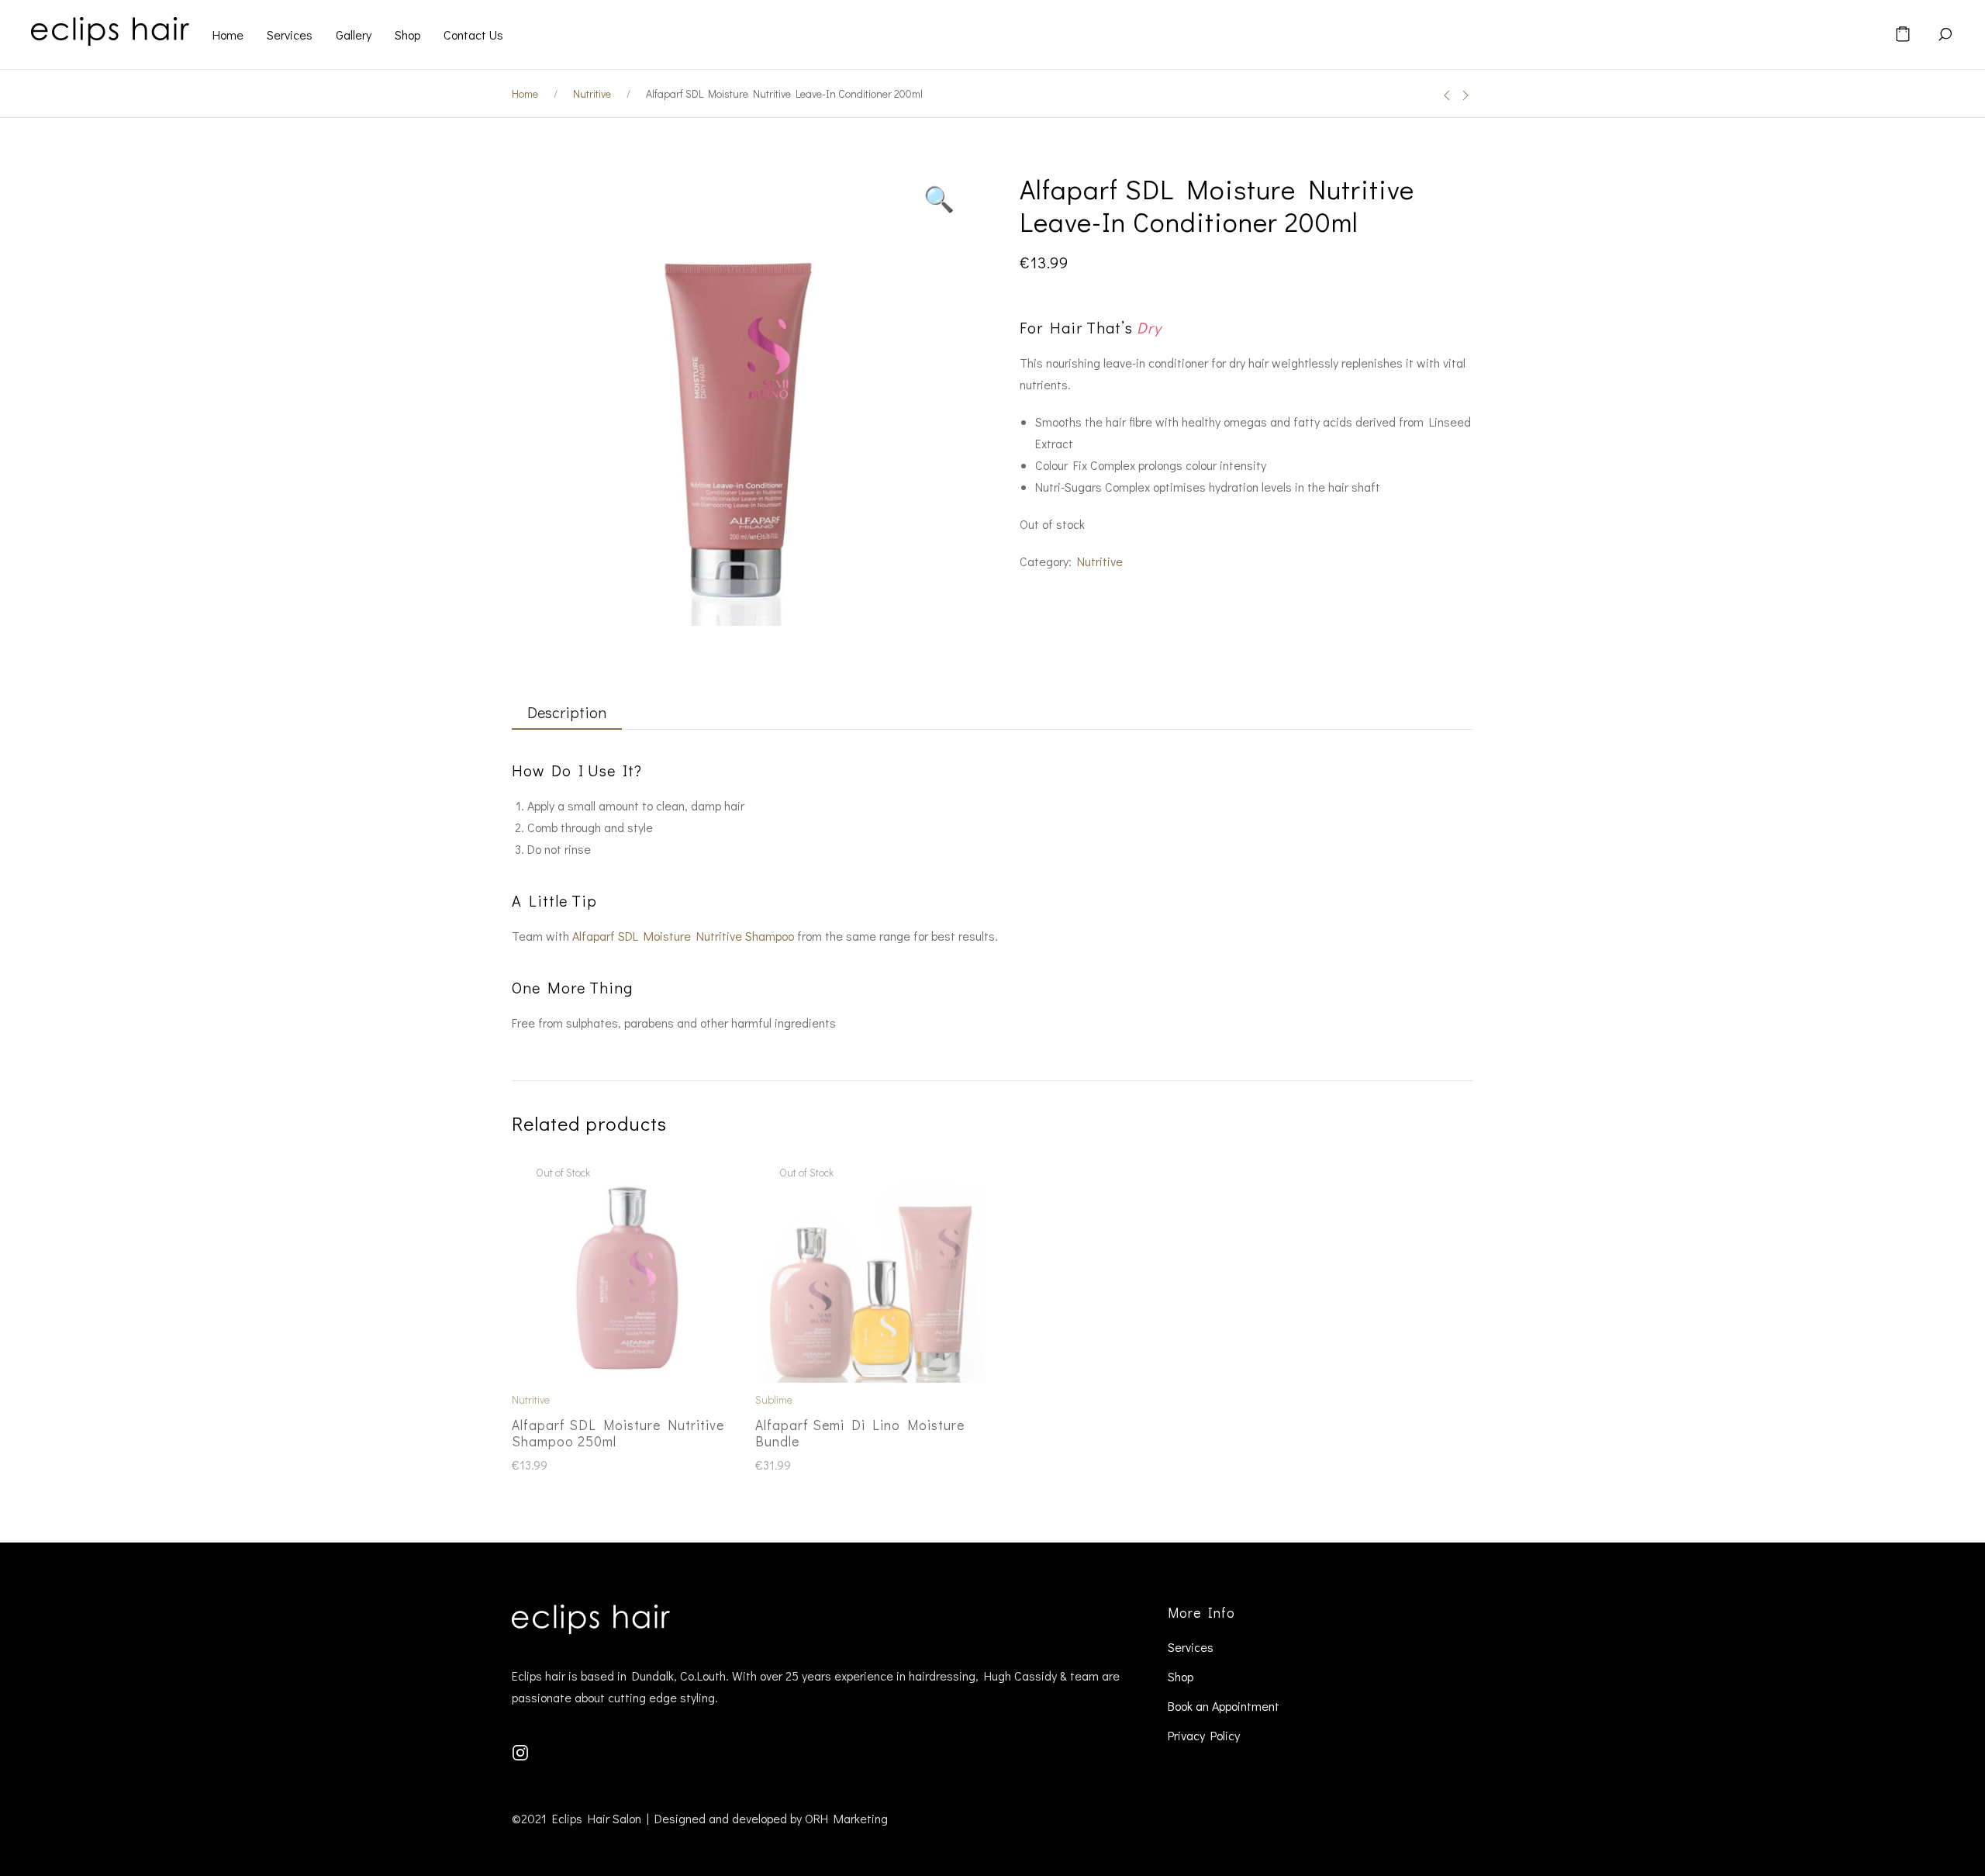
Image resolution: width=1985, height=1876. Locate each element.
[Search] (1945, 35)
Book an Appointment (1224, 1706)
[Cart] (1903, 35)
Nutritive (592, 93)
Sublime (774, 1399)
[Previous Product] (1447, 95)
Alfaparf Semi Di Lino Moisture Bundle (860, 1433)
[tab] (559, 713)
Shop (1181, 1676)
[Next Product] (1465, 95)
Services (1191, 1647)
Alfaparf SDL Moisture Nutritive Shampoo (683, 936)
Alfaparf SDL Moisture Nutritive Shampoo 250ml (618, 1433)
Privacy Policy (1204, 1735)
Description (567, 712)
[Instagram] (520, 1750)
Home (525, 93)
